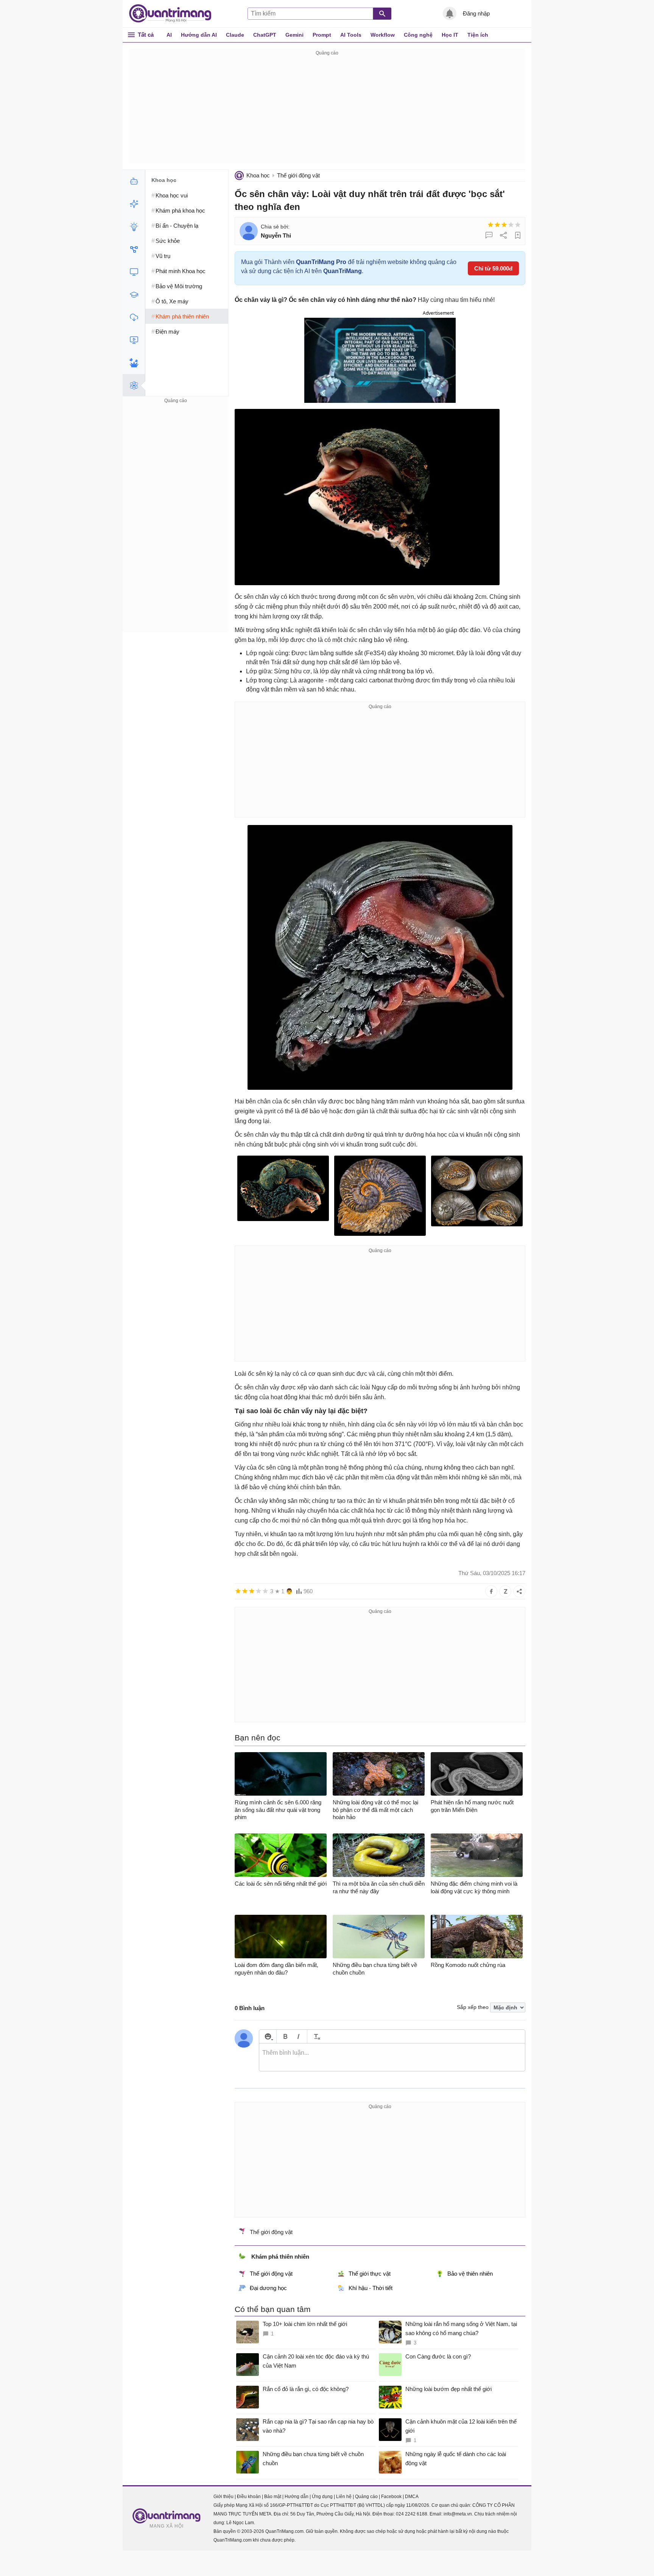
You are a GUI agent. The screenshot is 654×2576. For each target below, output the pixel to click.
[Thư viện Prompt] (134, 204)
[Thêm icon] (268, 2036)
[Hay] (511, 225)
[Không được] (490, 225)
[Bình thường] (504, 225)
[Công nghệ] (134, 272)
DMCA (412, 2497)
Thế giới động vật (298, 175)
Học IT (450, 35)
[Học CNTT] (134, 295)
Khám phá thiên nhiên (280, 2257)
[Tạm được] (497, 225)
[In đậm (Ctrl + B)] (285, 2036)
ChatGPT (265, 35)
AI (169, 35)
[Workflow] (134, 249)
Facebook (391, 2497)
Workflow (383, 35)
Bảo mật (273, 2497)
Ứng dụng (322, 2497)
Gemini (294, 35)
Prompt (322, 35)
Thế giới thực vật (370, 2274)
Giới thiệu (223, 2497)
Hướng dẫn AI (199, 35)
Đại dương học (268, 2288)
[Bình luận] (489, 235)
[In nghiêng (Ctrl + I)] (298, 2036)
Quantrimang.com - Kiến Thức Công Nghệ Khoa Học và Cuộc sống (174, 14)
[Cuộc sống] (134, 363)
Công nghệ (418, 35)
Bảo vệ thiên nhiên (470, 2274)
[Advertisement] (327, 110)
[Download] (134, 317)
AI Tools (351, 35)
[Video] (134, 340)
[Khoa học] (134, 385)
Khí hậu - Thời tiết (371, 2288)
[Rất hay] (518, 225)
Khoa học (258, 175)
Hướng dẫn (297, 2497)
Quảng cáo (366, 2497)
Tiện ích (478, 35)
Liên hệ (344, 2497)
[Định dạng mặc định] (316, 2036)
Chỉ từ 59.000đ (493, 268)
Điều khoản (249, 2497)
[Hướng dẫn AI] (134, 227)
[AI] (134, 181)
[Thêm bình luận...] (392, 2057)
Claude (235, 35)
